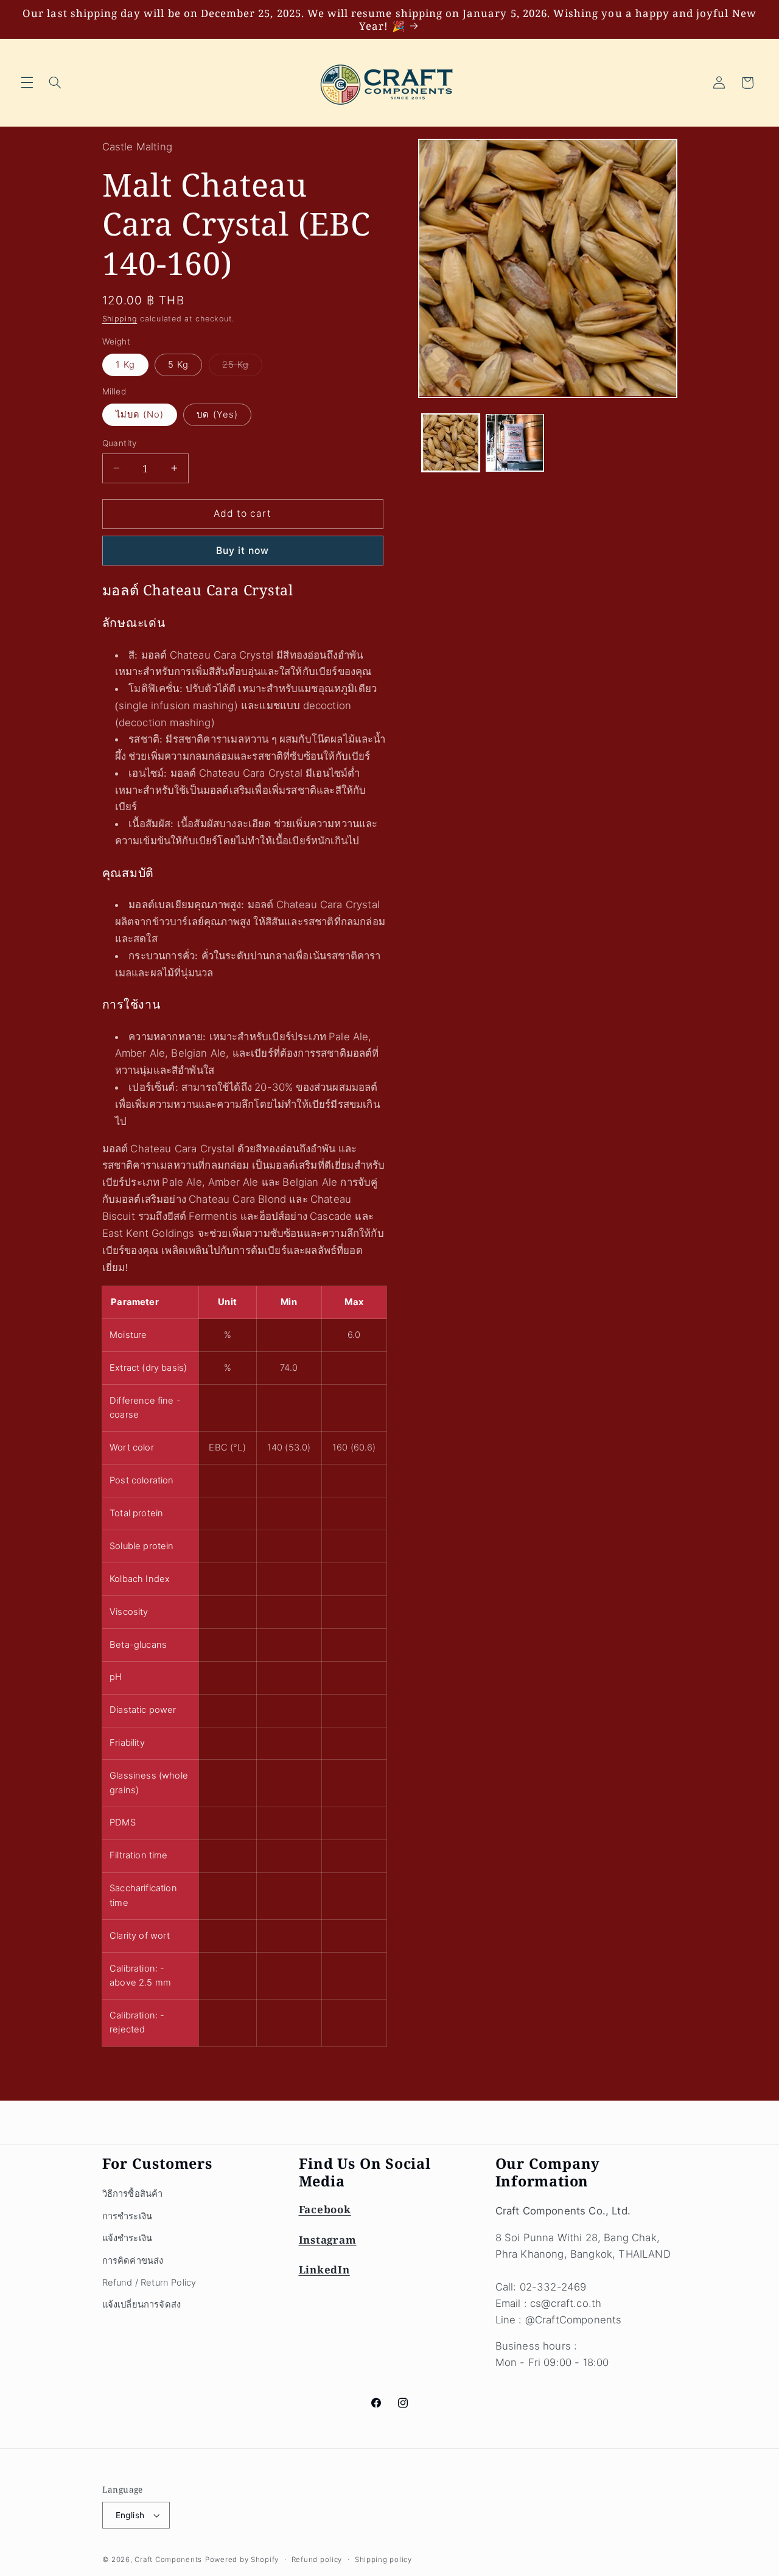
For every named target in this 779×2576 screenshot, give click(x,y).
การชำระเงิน (128, 2216)
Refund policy (317, 2560)
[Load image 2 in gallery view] (515, 442)
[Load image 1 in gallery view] (451, 442)
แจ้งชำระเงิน (128, 2238)
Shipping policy (383, 2560)
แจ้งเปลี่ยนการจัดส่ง (142, 2305)
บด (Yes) (217, 415)
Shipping (120, 319)
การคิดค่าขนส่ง (133, 2261)
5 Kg (178, 365)
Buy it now (243, 550)
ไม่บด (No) (140, 415)
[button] (27, 83)
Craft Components (168, 2560)
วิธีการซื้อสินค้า (133, 2194)
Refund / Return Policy (149, 2283)
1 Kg (125, 365)
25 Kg (242, 367)
